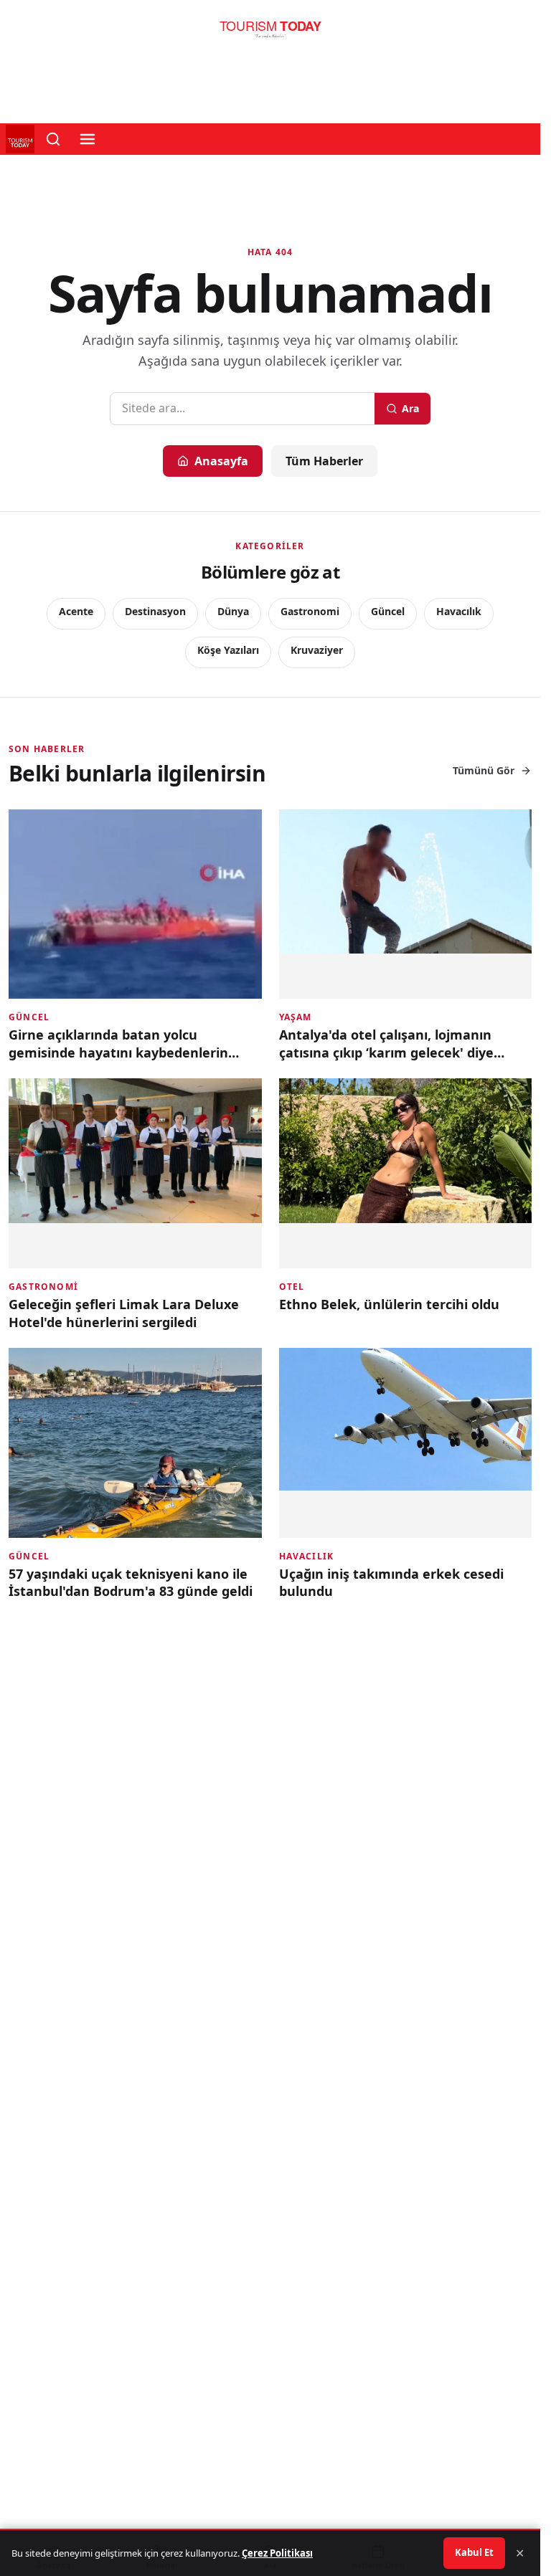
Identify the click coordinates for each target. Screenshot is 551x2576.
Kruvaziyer (317, 650)
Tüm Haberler (324, 461)
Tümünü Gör (484, 770)
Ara (410, 408)
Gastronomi (310, 611)
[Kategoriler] (88, 139)
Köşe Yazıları (228, 650)
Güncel (388, 611)
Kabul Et (474, 2552)
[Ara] (53, 139)
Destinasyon (155, 611)
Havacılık (459, 611)
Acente (76, 611)
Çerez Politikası (277, 2553)
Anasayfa (221, 461)
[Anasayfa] (270, 33)
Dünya (233, 611)
